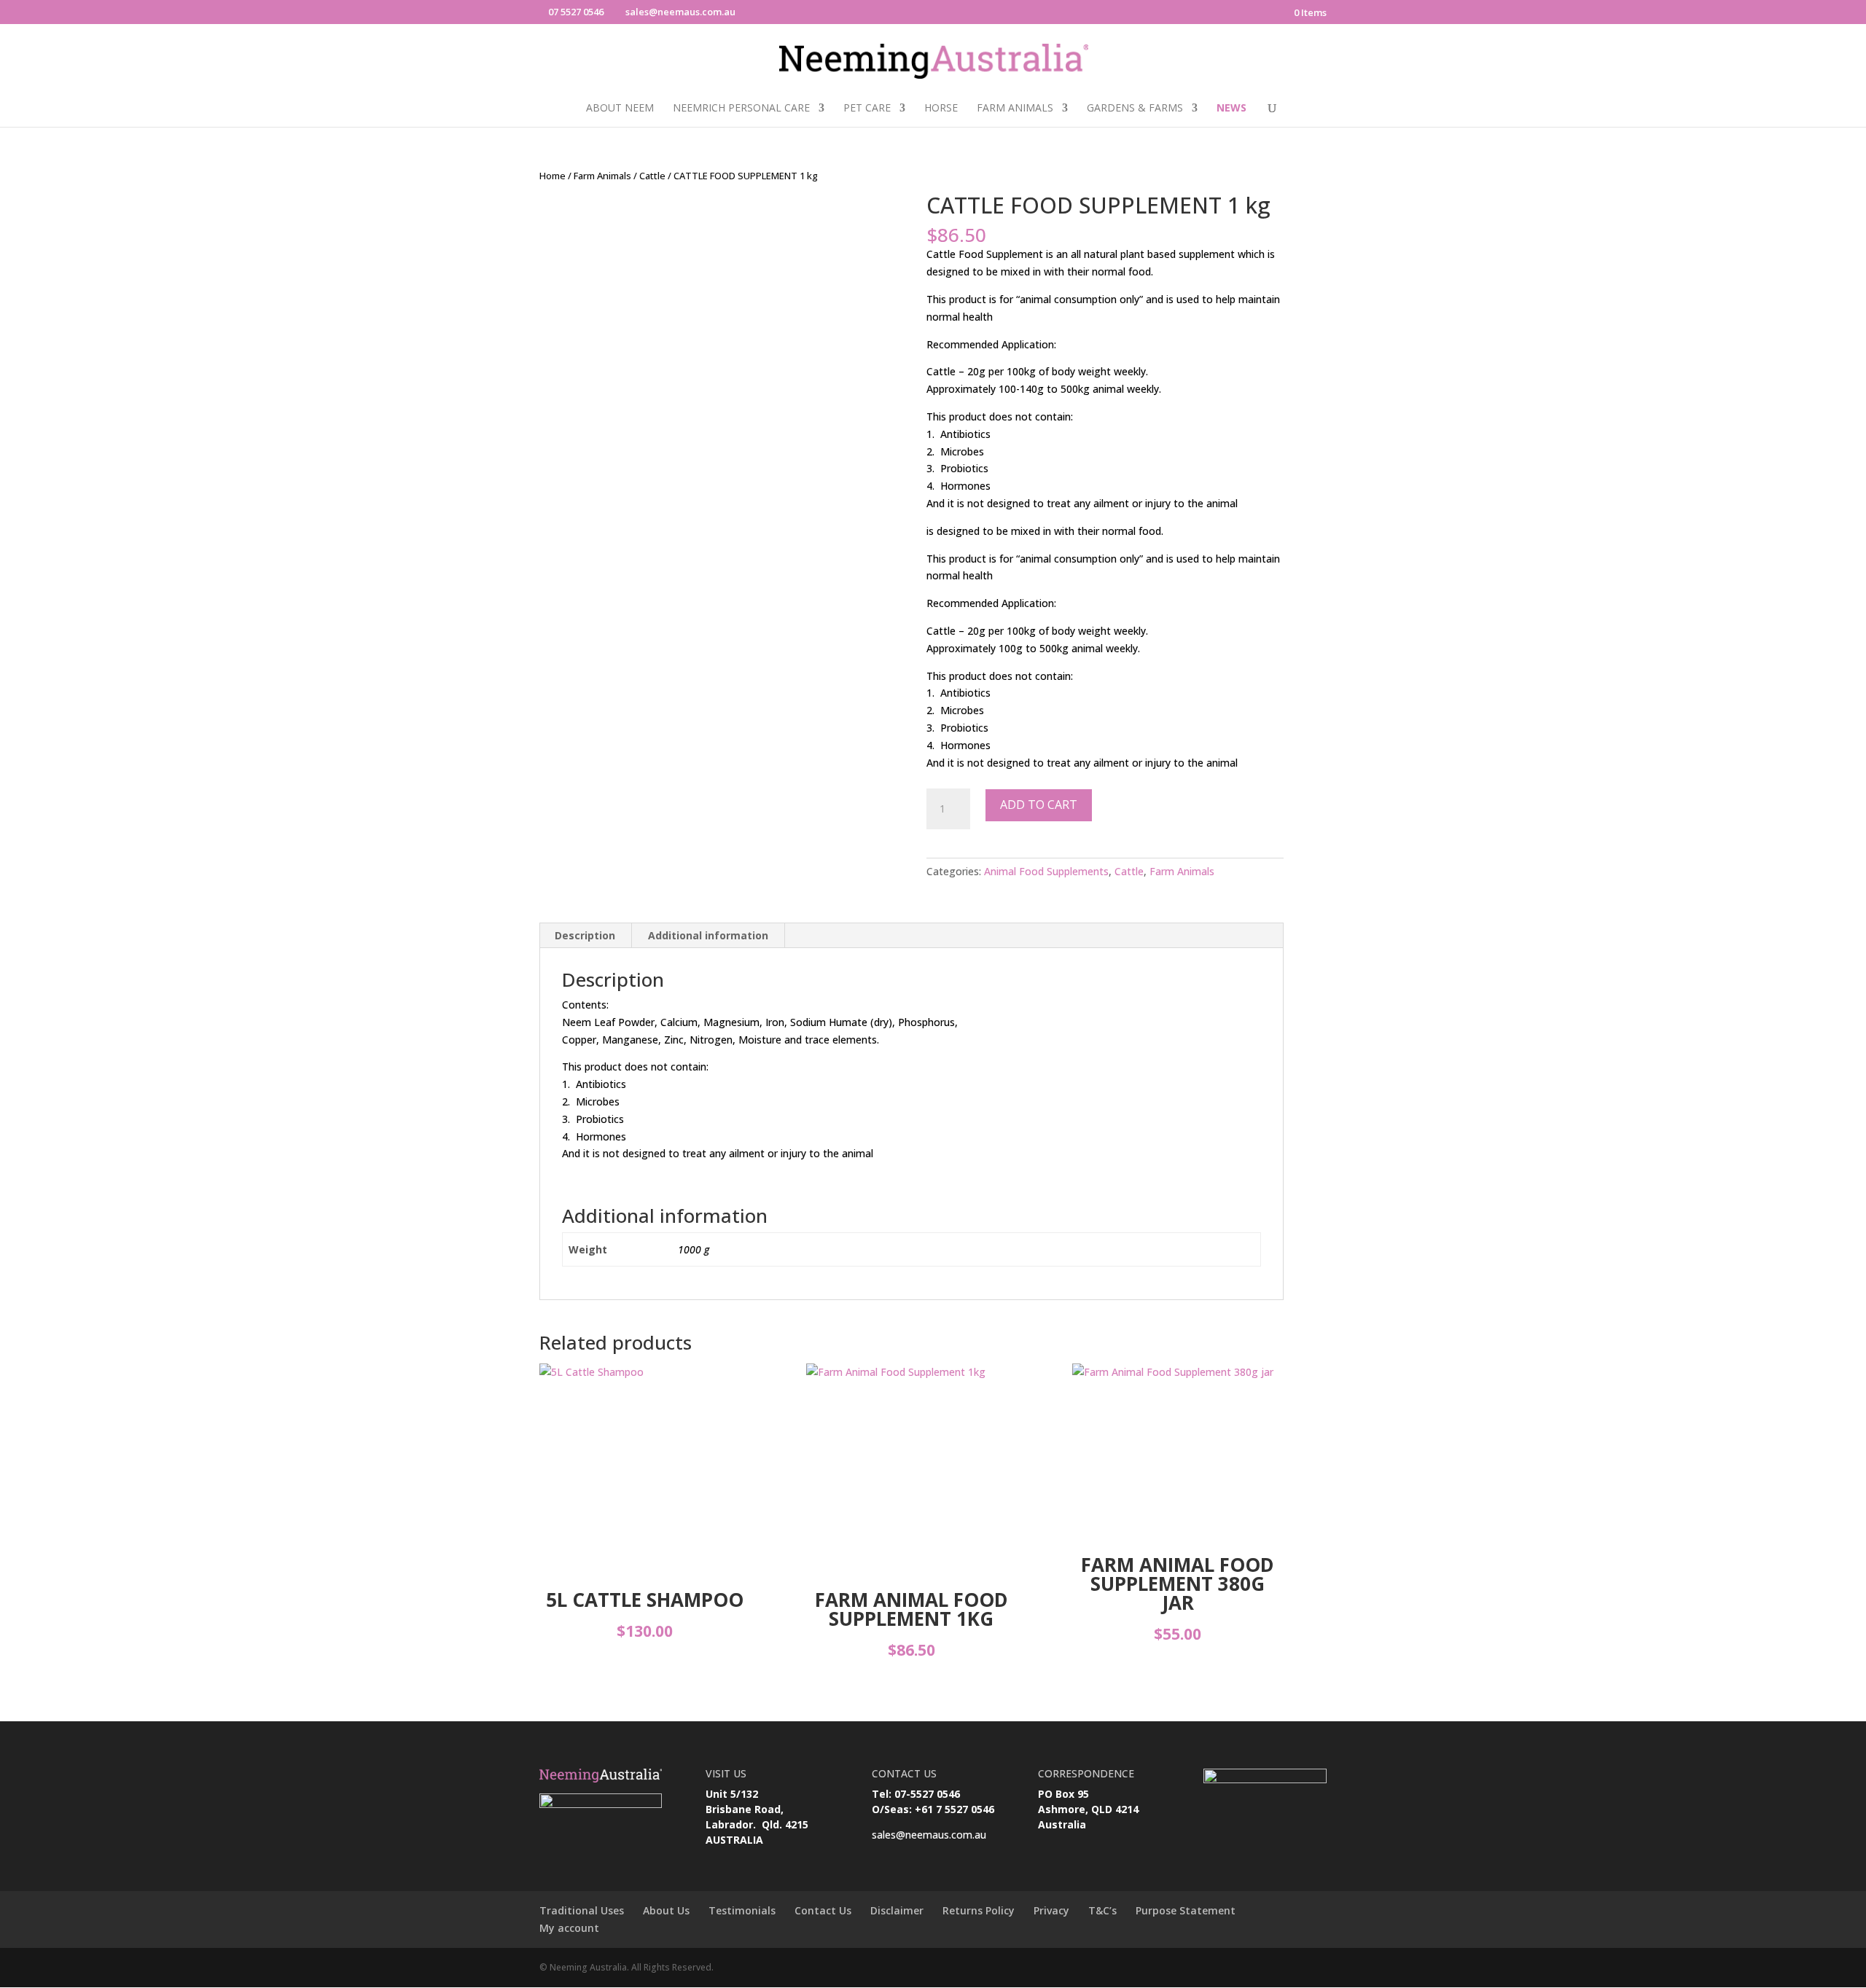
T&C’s (1102, 1910)
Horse (941, 109)
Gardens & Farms (1135, 109)
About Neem (620, 109)
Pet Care (867, 109)
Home (553, 176)
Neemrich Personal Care (741, 109)
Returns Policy (979, 1910)
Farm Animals (1015, 109)
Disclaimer (897, 1910)
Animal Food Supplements (1046, 871)
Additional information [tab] (708, 935)
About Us (666, 1910)
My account (569, 1928)
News (1231, 109)
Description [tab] (585, 935)
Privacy (1051, 1910)
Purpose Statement (1186, 1910)
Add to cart (1039, 805)
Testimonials (742, 1910)
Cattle (652, 176)
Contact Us (823, 1910)
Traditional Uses (582, 1910)
